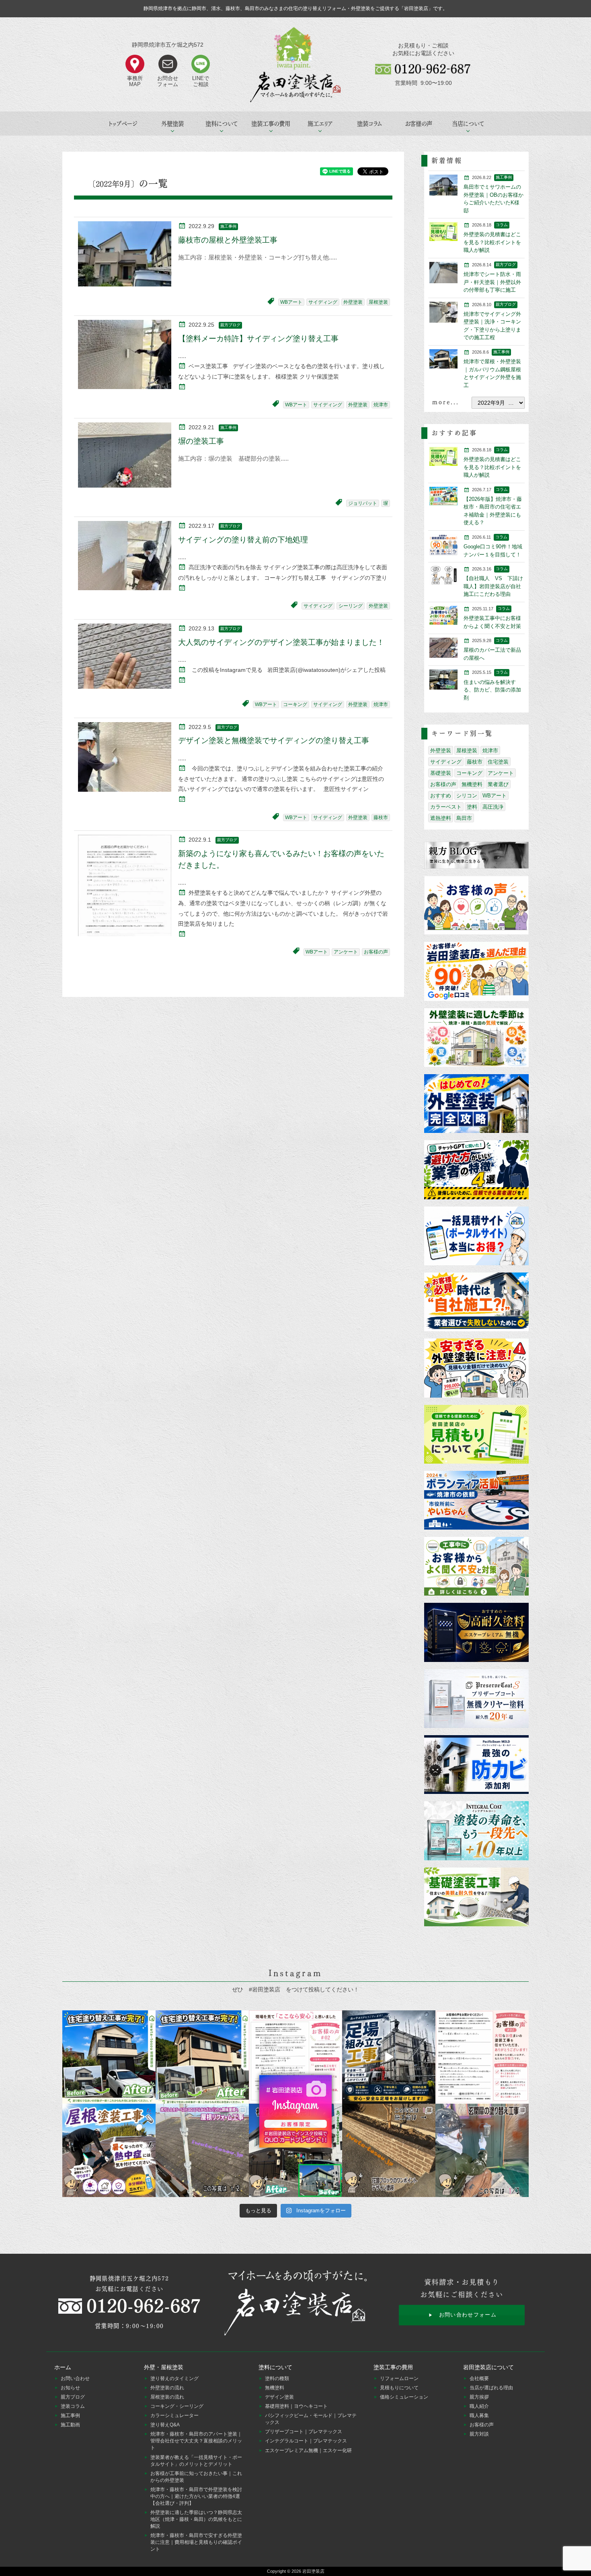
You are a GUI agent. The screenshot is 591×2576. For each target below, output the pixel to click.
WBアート (291, 302)
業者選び (498, 784)
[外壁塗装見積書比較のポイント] (476, 1435)
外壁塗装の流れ (167, 2388)
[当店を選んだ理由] (476, 972)
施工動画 (70, 2425)
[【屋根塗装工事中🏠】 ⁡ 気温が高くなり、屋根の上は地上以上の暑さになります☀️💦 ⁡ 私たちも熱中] (109, 2150)
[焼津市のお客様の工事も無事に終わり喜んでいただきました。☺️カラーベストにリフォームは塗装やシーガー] (202, 2150)
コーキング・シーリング (177, 2406)
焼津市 (381, 405)
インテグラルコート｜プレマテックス (306, 2441)
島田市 (464, 818)
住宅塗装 (498, 762)
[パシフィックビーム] (476, 1765)
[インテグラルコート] (476, 1831)
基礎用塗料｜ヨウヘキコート (296, 2406)
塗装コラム (369, 124)
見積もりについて (399, 2388)
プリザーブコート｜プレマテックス (304, 2432)
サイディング (323, 302)
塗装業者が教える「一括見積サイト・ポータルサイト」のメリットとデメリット (196, 2461)
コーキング (295, 704)
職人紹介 (479, 2406)
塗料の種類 (277, 2378)
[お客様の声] (476, 906)
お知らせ (70, 2388)
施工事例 (70, 2415)
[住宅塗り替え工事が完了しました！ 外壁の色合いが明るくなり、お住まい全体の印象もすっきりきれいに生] (202, 2057)
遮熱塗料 (441, 818)
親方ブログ (73, 2397)
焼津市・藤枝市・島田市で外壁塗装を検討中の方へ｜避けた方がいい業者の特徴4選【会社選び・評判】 (196, 2496)
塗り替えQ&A (165, 2425)
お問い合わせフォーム (468, 2315)
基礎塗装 (441, 773)
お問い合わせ (75, 2378)
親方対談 (479, 2434)
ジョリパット (363, 503)
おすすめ (441, 796)
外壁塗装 (353, 302)
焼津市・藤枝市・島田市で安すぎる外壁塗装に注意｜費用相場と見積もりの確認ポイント (196, 2542)
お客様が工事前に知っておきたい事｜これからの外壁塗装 (196, 2477)
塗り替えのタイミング (174, 2378)
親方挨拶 (479, 2397)
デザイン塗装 (279, 2397)
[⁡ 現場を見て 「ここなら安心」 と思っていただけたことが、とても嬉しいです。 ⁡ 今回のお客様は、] (295, 2057)
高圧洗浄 (493, 807)
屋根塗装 (378, 302)
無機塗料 (472, 784)
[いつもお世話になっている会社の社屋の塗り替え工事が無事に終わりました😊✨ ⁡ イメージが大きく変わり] (295, 2150)
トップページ (123, 124)
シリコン (467, 796)
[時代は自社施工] (476, 1302)
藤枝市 (381, 817)
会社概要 (479, 2378)
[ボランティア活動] (476, 1501)
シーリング (351, 606)
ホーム (63, 2367)
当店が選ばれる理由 (491, 2388)
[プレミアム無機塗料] (476, 1633)
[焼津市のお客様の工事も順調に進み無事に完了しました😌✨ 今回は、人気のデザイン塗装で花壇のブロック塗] (389, 2150)
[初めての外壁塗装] (476, 1104)
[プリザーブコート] (476, 1699)
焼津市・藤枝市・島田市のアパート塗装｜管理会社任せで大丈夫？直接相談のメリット (196, 2441)
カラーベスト (446, 807)
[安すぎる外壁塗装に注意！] (476, 1368)
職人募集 (479, 2415)
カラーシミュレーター (174, 2415)
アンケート (346, 952)
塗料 (472, 807)
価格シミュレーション (404, 2397)
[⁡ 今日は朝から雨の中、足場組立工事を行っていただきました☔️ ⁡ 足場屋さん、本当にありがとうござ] (389, 2057)
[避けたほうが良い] (476, 1170)
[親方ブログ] (476, 856)
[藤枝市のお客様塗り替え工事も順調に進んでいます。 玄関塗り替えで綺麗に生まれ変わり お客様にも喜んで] (482, 2150)
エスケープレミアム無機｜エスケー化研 (308, 2450)
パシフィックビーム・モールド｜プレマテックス (311, 2419)
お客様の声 (419, 124)
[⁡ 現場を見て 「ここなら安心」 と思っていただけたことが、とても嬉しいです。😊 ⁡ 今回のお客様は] (109, 2057)
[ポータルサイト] (476, 1237)
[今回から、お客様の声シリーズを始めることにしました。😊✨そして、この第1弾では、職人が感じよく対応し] (482, 2057)
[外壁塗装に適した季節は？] (476, 1038)
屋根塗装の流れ (167, 2397)
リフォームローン (399, 2378)
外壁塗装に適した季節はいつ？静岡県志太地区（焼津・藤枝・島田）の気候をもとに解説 (196, 2519)
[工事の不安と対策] (476, 1567)
